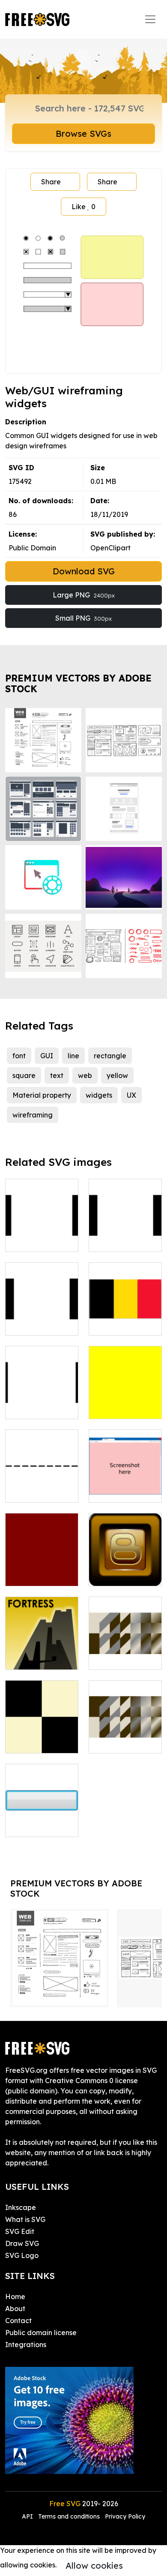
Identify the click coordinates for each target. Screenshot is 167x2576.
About (15, 2309)
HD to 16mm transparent (125, 1235)
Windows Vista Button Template (42, 1815)
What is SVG (25, 2219)
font (19, 1056)
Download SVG (84, 571)
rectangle (110, 1056)
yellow (117, 1075)
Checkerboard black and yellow (42, 1731)
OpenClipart (110, 548)
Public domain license (41, 2333)
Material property (42, 1095)
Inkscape (21, 2207)
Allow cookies (94, 2565)
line (73, 1056)
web (85, 1075)
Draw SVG (22, 2243)
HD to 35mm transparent (42, 1235)
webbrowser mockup (125, 1486)
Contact (18, 2321)
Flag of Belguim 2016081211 (125, 1318)
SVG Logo (22, 2255)
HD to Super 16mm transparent (42, 1397)
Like (83, 207)
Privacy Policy (125, 2516)
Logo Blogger (121, 1574)
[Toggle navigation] (150, 19)
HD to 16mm (35, 1324)
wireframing (33, 1115)
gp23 (106, 1741)
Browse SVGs (83, 134)
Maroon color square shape (42, 1569)
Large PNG (84, 595)
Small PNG (83, 618)
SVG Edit (20, 2231)
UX (131, 1095)
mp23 (107, 1658)
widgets (99, 1095)
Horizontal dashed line (42, 1486)
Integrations (26, 2345)
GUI (47, 1056)
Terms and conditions (69, 2516)
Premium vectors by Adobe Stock (78, 683)
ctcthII (26, 1658)
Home (15, 2297)
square (24, 1075)
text (57, 1075)
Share (51, 182)
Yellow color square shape (125, 1402)
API (28, 2516)
